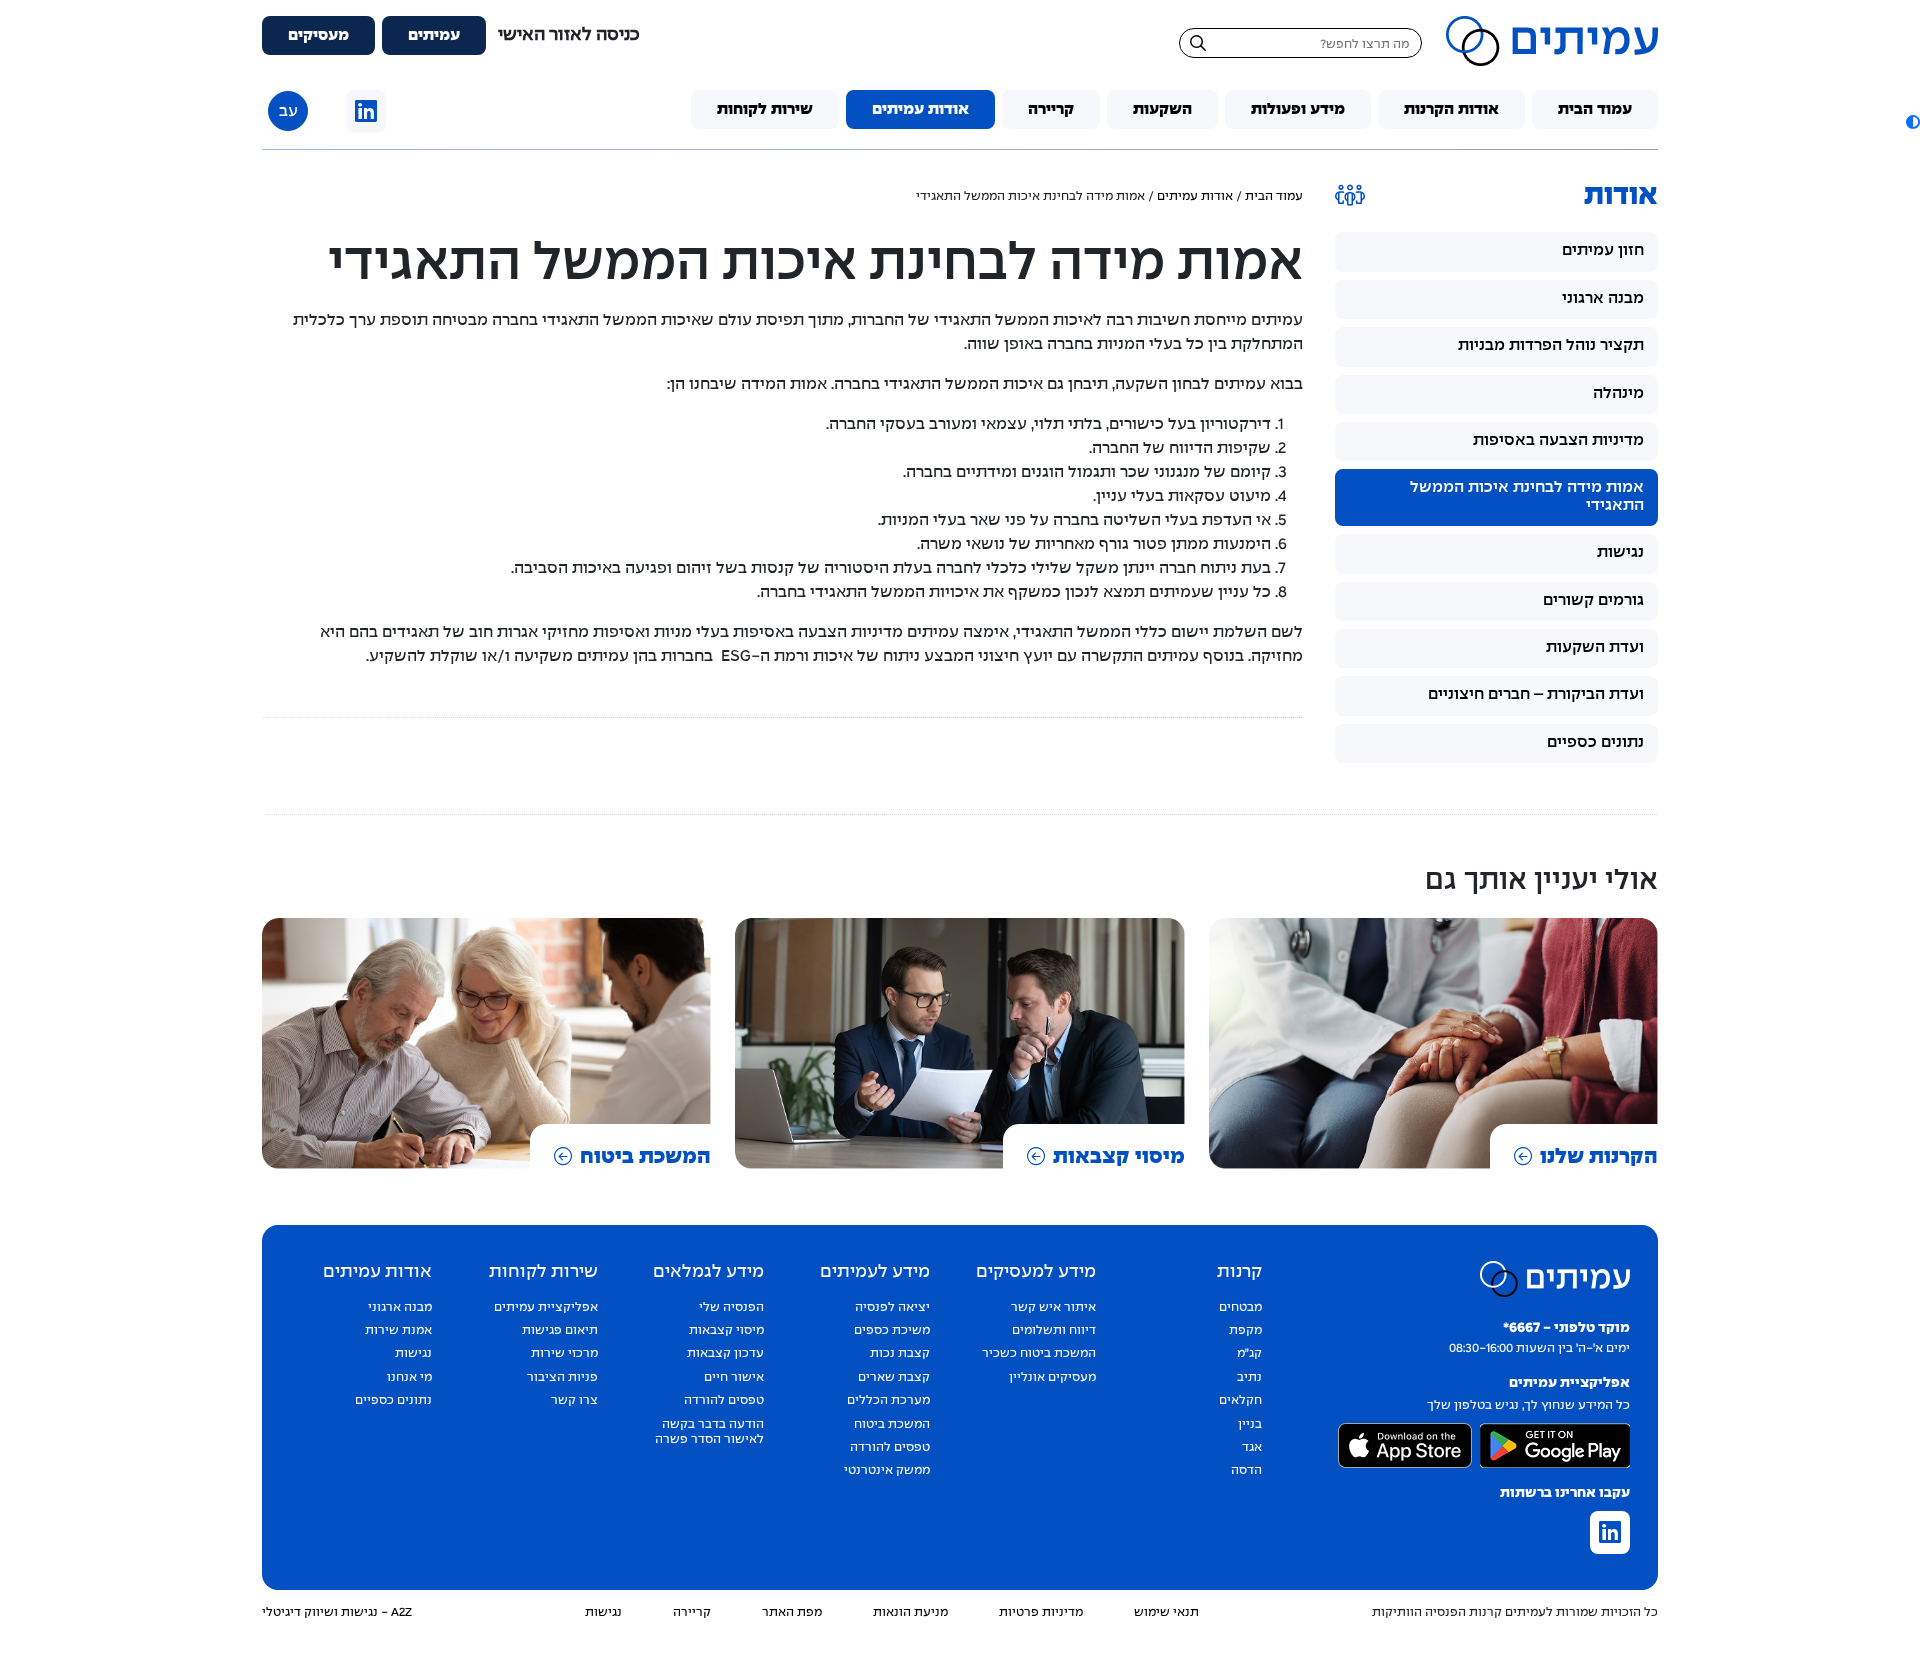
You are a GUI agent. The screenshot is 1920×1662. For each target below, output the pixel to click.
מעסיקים (318, 35)
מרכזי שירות (564, 1354)
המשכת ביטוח (645, 1157)
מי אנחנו (409, 1378)
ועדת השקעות (1595, 647)
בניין (1250, 1425)
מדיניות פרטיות (1041, 1613)
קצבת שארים (894, 1378)
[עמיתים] (1552, 41)
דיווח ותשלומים (1054, 1331)
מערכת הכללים (888, 1401)
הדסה (1246, 1471)
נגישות (1620, 552)
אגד (1252, 1448)
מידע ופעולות (1298, 109)
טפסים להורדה (890, 1448)
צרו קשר (574, 1401)
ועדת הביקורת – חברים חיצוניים (1536, 694)
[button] (1910, 122)
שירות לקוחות (765, 109)
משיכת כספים (892, 1331)
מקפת (1245, 1331)
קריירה (1051, 109)
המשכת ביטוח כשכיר (1039, 1354)
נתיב (1249, 1378)
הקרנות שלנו (1599, 1157)
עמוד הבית (1595, 109)
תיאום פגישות (560, 1331)
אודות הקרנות (1451, 109)
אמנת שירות (398, 1331)
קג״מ (1249, 1354)
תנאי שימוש (1166, 1613)
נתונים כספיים (1595, 742)
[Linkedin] (366, 114)
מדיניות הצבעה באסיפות (1558, 440)
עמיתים (434, 35)
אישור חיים (734, 1378)
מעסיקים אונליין (1052, 1378)
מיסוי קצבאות (1119, 1157)
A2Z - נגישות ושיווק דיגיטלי (337, 1613)
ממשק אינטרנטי (887, 1471)
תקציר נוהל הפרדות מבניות (1551, 345)
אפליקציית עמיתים (546, 1308)
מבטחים (1240, 1308)
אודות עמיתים (920, 109)
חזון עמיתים (1603, 250)
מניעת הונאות (910, 1613)
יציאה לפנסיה (892, 1308)
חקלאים (1240, 1401)
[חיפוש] (1198, 46)
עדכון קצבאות (725, 1354)
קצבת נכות (900, 1354)
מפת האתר (792, 1613)
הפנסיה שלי (731, 1308)
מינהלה (1618, 393)
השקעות (1162, 109)
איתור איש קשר (1053, 1308)
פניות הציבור (562, 1378)
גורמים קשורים (1593, 600)
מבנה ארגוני (1603, 298)
